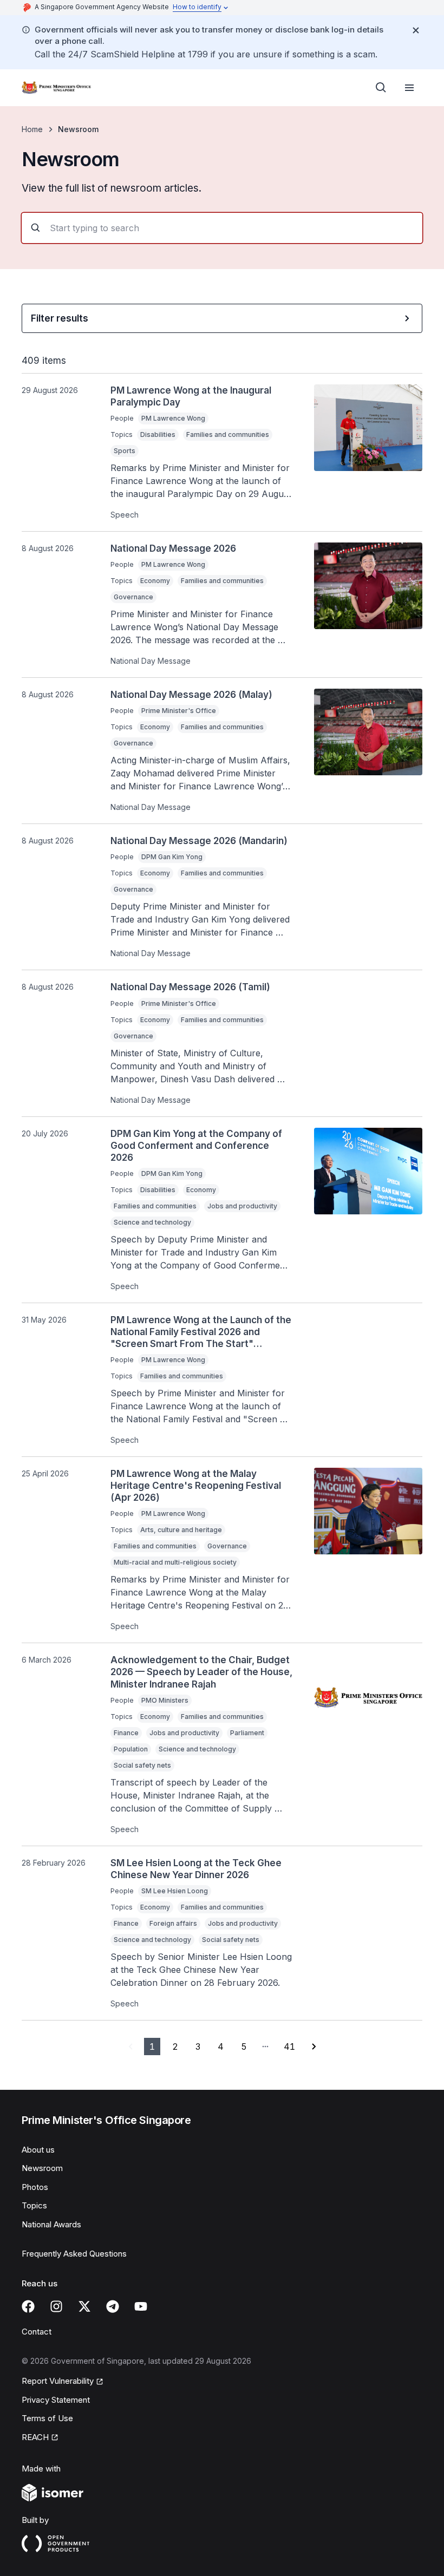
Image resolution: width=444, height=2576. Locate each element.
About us (38, 2150)
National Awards (51, 2224)
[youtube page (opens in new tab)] (141, 2306)
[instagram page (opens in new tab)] (56, 2306)
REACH (40, 2438)
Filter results (60, 318)
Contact (37, 2332)
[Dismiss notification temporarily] (416, 30)
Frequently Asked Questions (74, 2254)
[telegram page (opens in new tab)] (113, 2306)
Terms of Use (47, 2418)
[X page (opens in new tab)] (84, 2306)
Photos (35, 2187)
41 (289, 2047)
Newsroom (42, 2168)
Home (32, 129)
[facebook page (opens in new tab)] (28, 2306)
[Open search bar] (381, 88)
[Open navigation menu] (409, 88)
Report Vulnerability (58, 2382)
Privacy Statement (56, 2400)
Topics (34, 2205)
